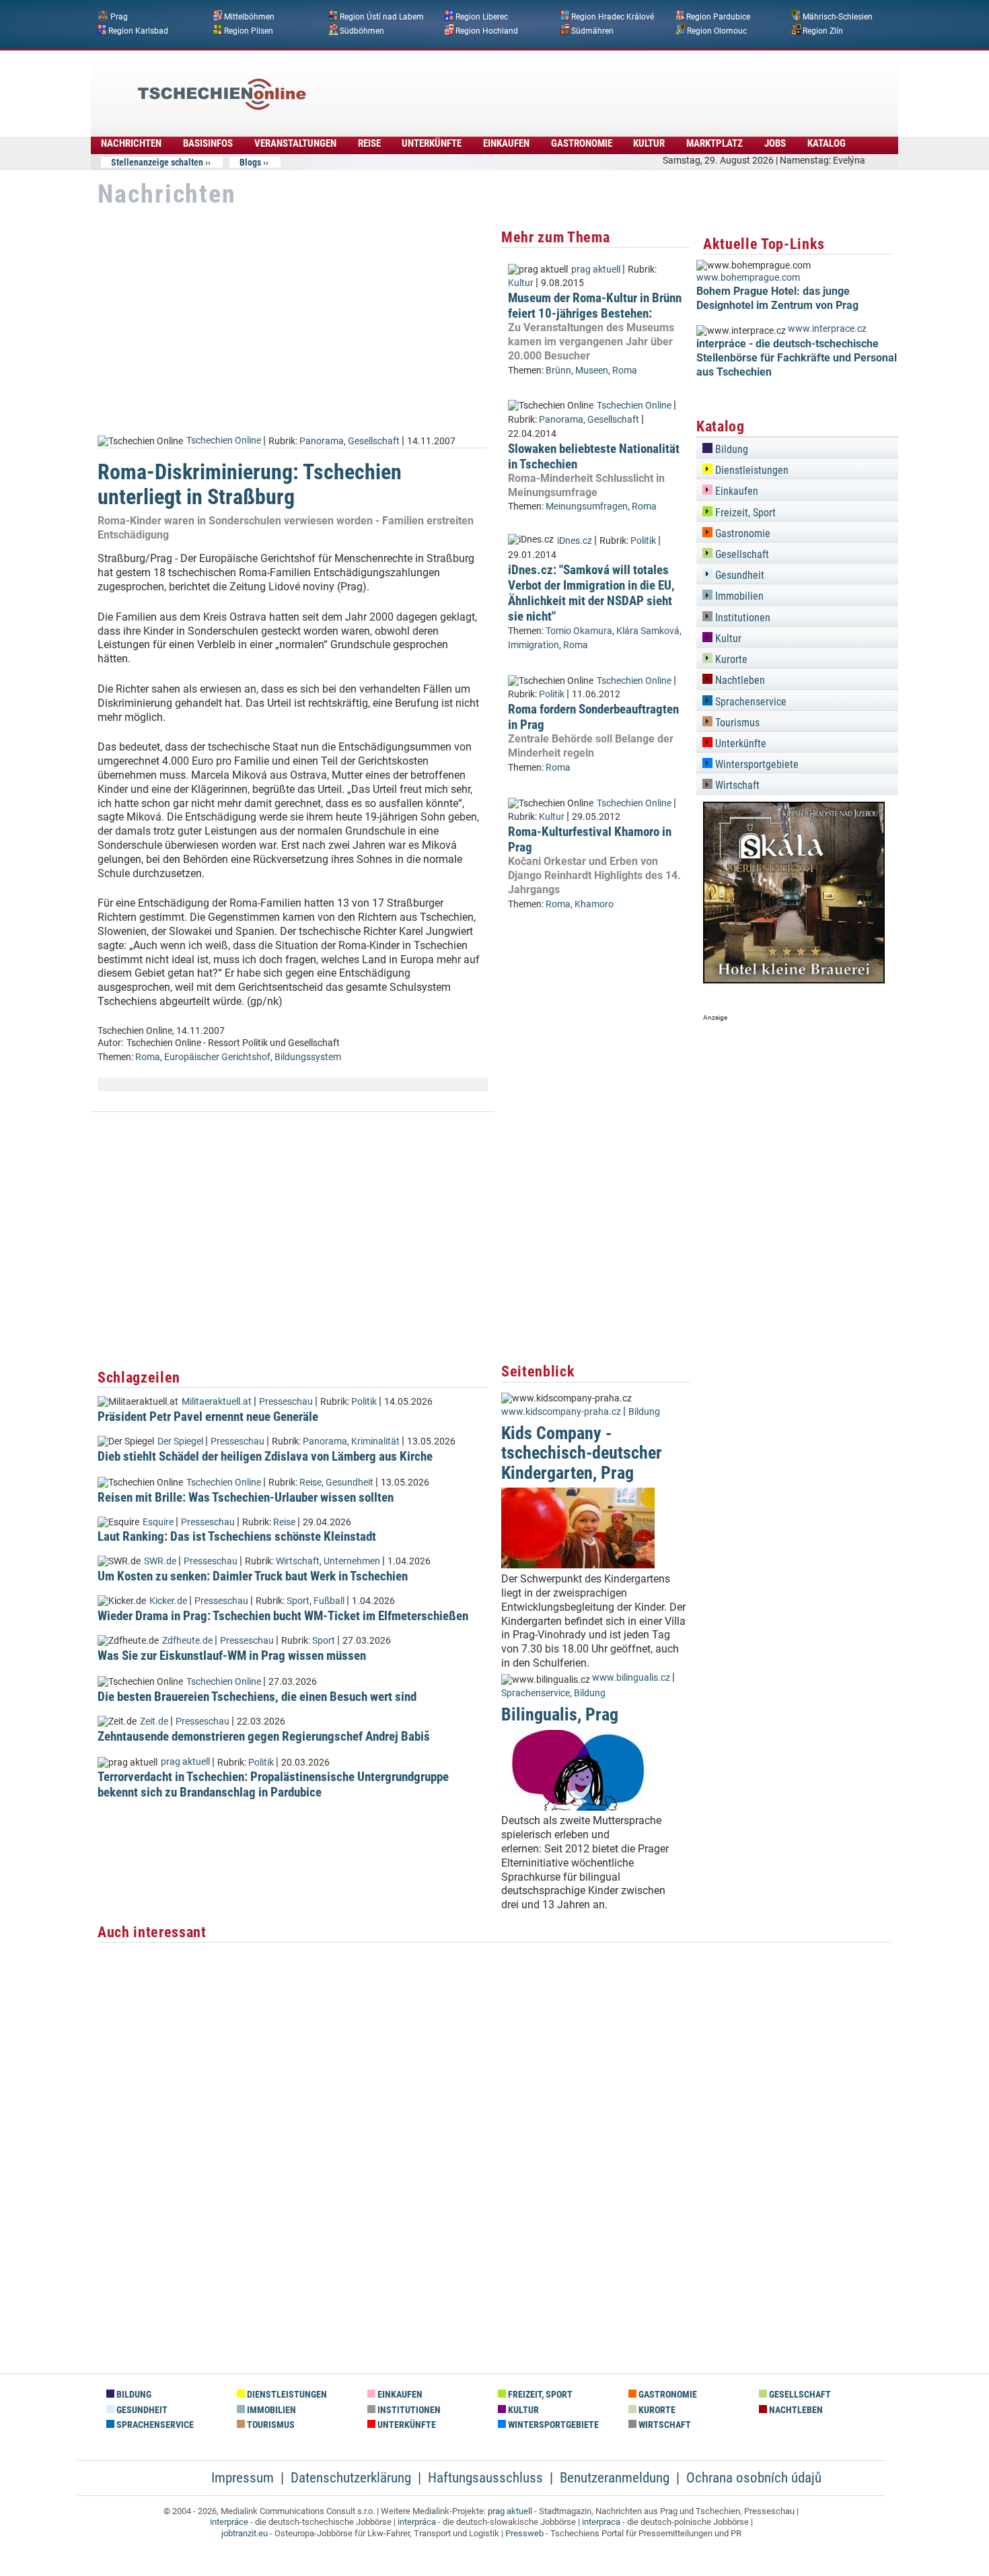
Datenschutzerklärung (351, 2478)
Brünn (558, 371)
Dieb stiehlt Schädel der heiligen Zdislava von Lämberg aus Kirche (265, 1456)
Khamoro (594, 904)
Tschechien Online (224, 441)
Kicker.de (168, 1601)
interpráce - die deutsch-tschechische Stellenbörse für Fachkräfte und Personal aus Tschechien (797, 358)
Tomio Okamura (579, 631)
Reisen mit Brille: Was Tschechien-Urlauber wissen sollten (246, 1497)
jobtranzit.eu (245, 2533)
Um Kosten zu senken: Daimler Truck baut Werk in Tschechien (253, 1576)
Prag (119, 17)
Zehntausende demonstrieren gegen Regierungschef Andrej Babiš (264, 1736)
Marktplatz (715, 143)
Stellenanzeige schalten (157, 162)
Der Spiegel (180, 1441)
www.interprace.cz (827, 329)
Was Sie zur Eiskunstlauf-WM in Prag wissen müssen (232, 1656)
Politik (364, 1402)
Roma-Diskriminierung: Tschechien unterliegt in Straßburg (250, 484)
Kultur (649, 143)
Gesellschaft (374, 441)
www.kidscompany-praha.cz (561, 1412)
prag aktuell (185, 1762)
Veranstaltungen (295, 143)
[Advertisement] (531, 84)
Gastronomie (582, 143)
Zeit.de (154, 1721)
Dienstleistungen (750, 470)
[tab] (797, 447)
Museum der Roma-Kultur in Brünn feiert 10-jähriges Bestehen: (595, 306)
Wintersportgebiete (756, 764)
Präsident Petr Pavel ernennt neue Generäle (208, 1417)
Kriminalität (375, 1441)
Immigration (534, 645)
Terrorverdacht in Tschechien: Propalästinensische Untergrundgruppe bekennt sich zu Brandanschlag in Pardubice (273, 1784)
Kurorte (730, 659)
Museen (592, 371)
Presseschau (286, 1402)
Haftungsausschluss (485, 2478)
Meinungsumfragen (587, 507)
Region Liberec (482, 17)
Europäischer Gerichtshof (217, 1057)
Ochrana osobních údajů (754, 2478)
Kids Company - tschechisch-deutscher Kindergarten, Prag (582, 1453)
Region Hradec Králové (613, 17)
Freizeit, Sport (744, 513)
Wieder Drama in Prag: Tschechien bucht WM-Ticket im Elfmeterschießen (283, 1616)
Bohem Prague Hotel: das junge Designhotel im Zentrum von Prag (777, 298)
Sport (298, 1601)
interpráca (417, 2522)
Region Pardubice (718, 17)
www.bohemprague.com (748, 278)
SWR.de (160, 1561)
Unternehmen (352, 1561)
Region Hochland (487, 30)
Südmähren (592, 30)
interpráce (229, 2522)
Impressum (243, 2478)
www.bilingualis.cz (631, 1678)
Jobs (775, 143)
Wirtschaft (298, 1561)
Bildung (644, 1412)
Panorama (322, 441)
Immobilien (738, 596)
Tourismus (736, 723)
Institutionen (741, 618)
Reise (369, 143)
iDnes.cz (575, 541)
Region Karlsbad (138, 30)
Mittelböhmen (249, 17)
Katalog (827, 143)
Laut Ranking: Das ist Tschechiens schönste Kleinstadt (237, 1536)
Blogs (250, 162)
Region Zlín (823, 30)
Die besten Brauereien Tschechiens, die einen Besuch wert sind (257, 1697)
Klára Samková (648, 631)
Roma (148, 1057)
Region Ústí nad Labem (382, 17)
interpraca (601, 2522)
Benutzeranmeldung (615, 2478)
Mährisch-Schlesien (838, 17)
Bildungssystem (308, 1057)
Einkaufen (506, 143)
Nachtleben (739, 680)
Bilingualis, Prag (560, 1714)
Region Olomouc (717, 30)
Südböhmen (362, 30)
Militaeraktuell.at (217, 1402)
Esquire (158, 1522)
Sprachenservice (536, 1693)
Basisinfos (208, 143)
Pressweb (524, 2533)
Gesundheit (350, 1483)
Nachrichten (131, 143)
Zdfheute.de (187, 1641)
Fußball (329, 1601)
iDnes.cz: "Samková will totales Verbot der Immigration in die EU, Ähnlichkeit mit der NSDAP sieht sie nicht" (591, 593)
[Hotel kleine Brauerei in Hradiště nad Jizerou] (794, 980)
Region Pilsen (249, 30)
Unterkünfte (432, 143)
